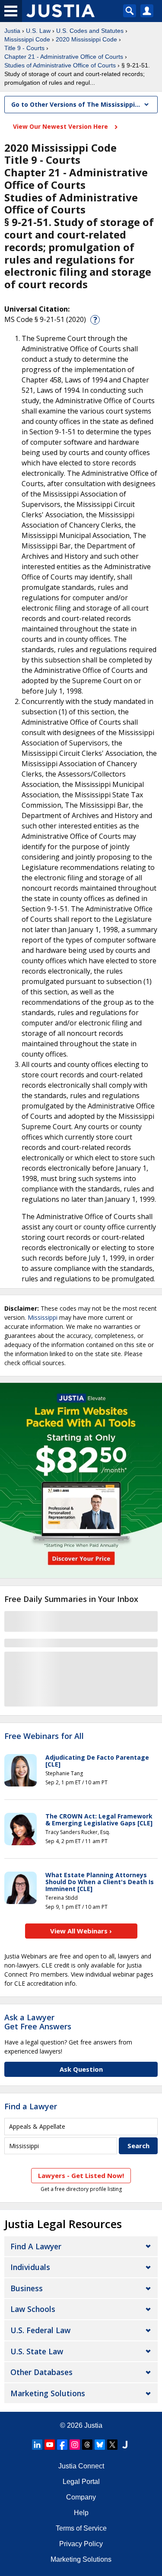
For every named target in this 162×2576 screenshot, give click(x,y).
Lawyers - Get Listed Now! (81, 2175)
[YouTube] (50, 2445)
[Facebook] (62, 2445)
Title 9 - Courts (24, 48)
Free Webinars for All (44, 1736)
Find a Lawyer (31, 2106)
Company (81, 2497)
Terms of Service (81, 2528)
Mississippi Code (27, 39)
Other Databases (41, 2372)
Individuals (30, 2267)
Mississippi (43, 1317)
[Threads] (87, 2445)
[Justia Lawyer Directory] (125, 2445)
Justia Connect (81, 2466)
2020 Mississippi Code (86, 39)
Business (27, 2288)
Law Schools (33, 2309)
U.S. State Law (37, 2351)
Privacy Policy (81, 2544)
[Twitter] (112, 2445)
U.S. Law (38, 31)
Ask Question (81, 2069)
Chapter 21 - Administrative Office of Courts (64, 57)
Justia (12, 31)
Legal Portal (81, 2482)
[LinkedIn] (37, 2445)
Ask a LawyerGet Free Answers (38, 2022)
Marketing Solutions (48, 2393)
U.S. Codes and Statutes (90, 31)
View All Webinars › (81, 1931)
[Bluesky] (100, 2445)
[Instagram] (75, 2445)
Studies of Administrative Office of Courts (60, 65)
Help (81, 2513)
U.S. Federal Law (40, 2330)
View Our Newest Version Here (61, 126)
